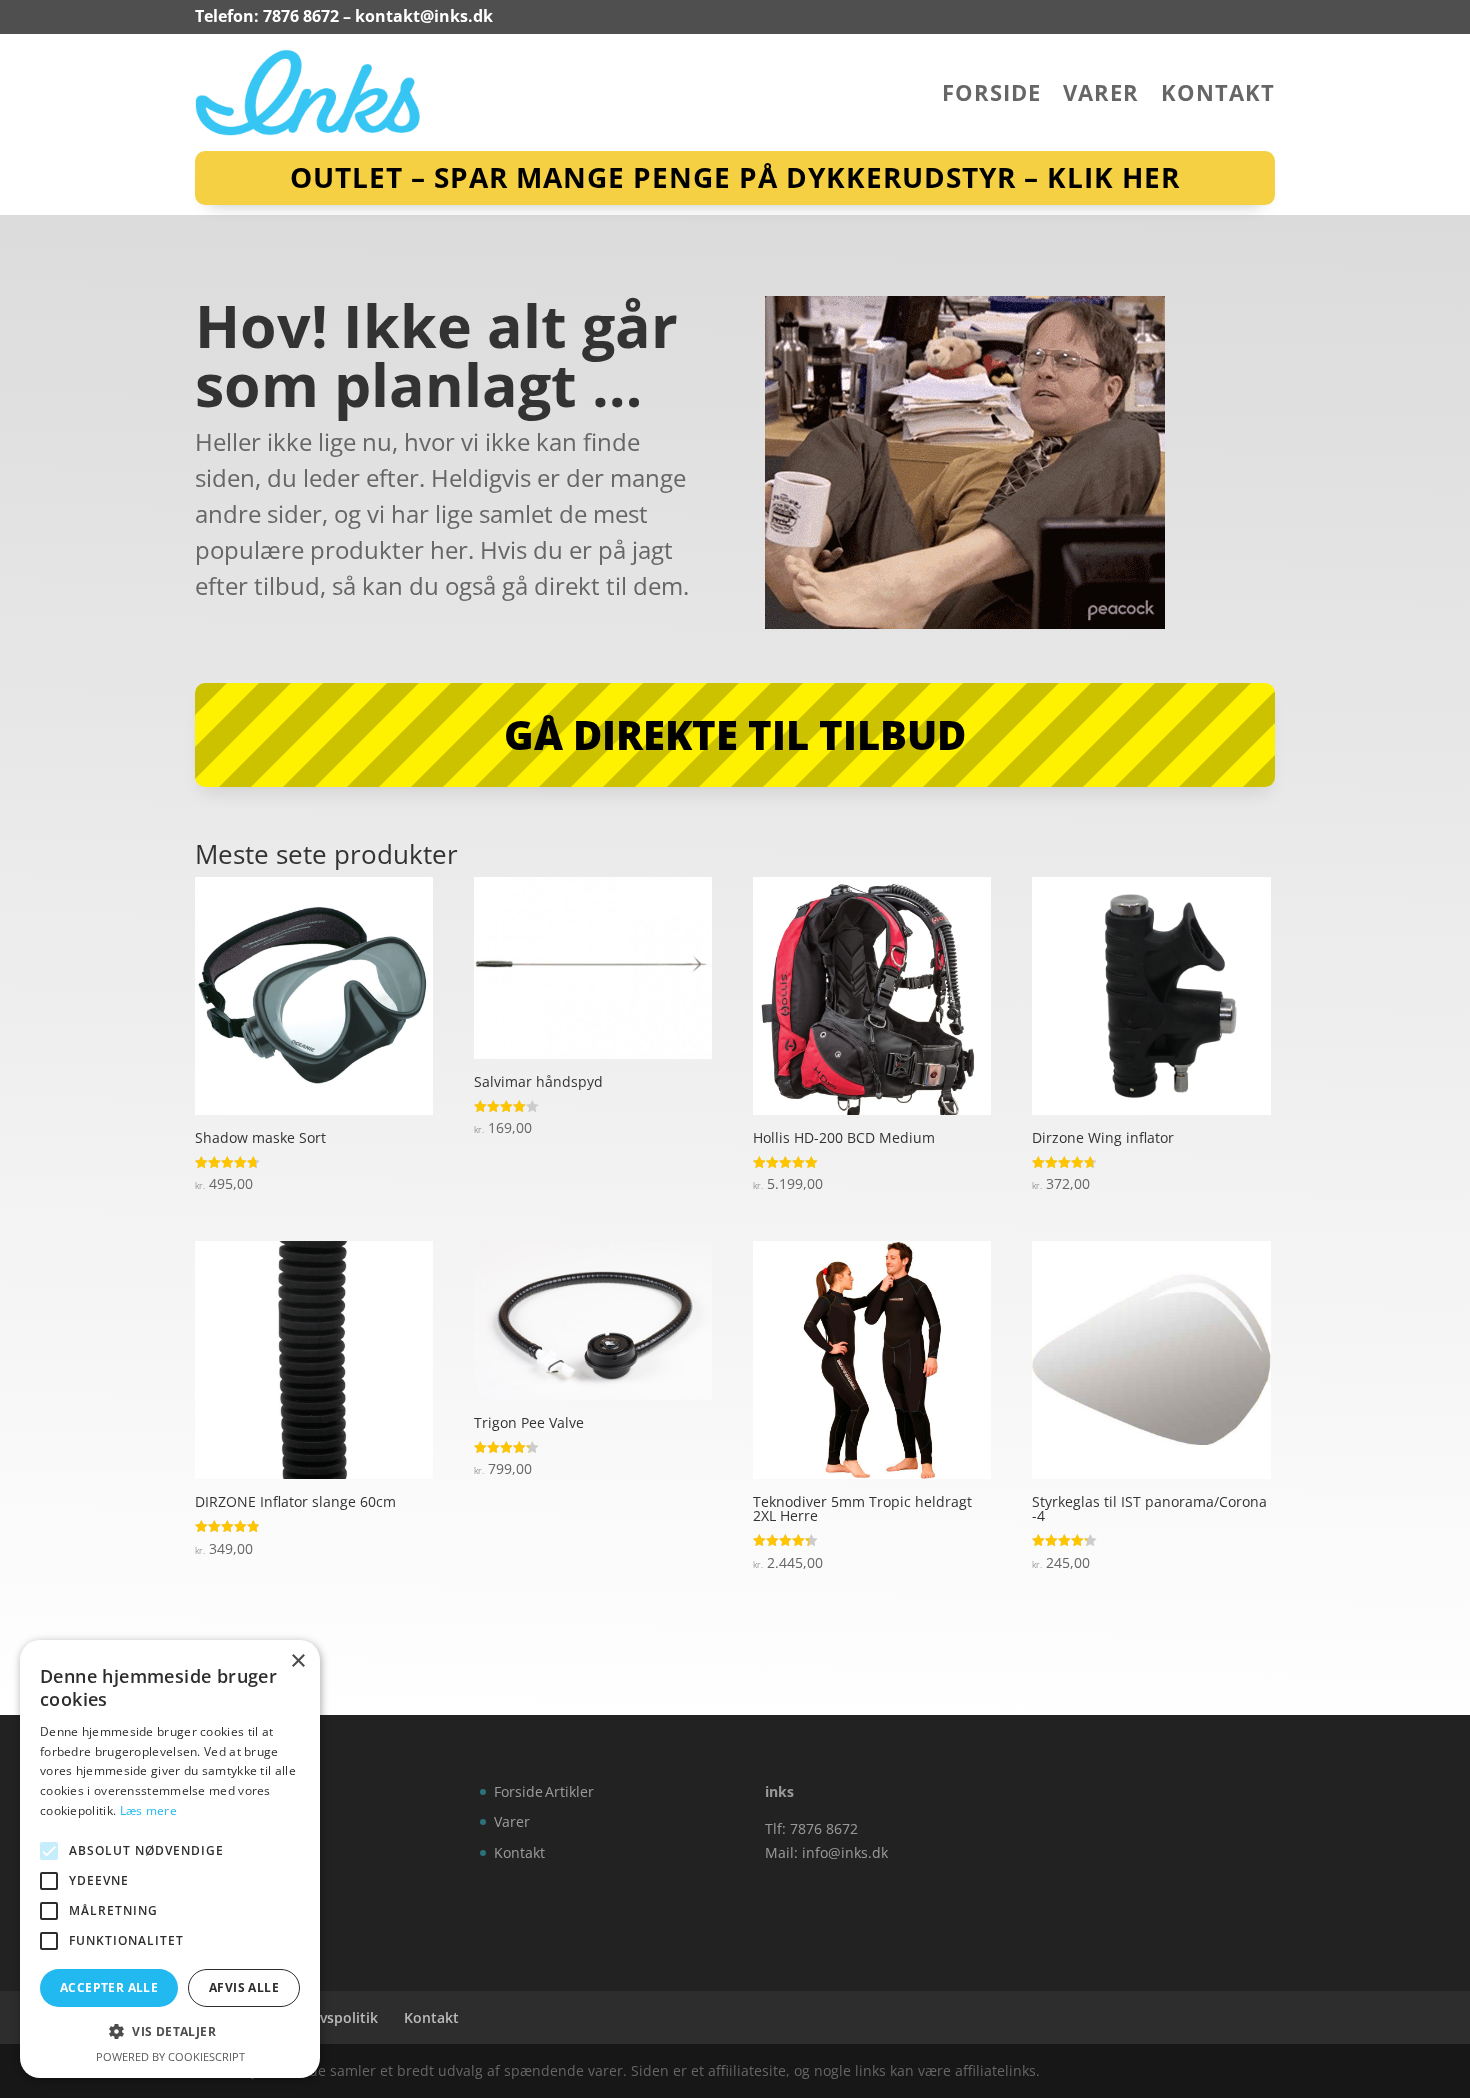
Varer (1101, 96)
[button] (170, 2032)
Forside (991, 96)
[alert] (170, 1859)
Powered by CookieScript (170, 2056)
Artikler (569, 1791)
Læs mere (148, 1810)
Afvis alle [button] (244, 1987)
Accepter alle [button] (109, 1987)
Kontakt (1218, 96)
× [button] (297, 1661)
